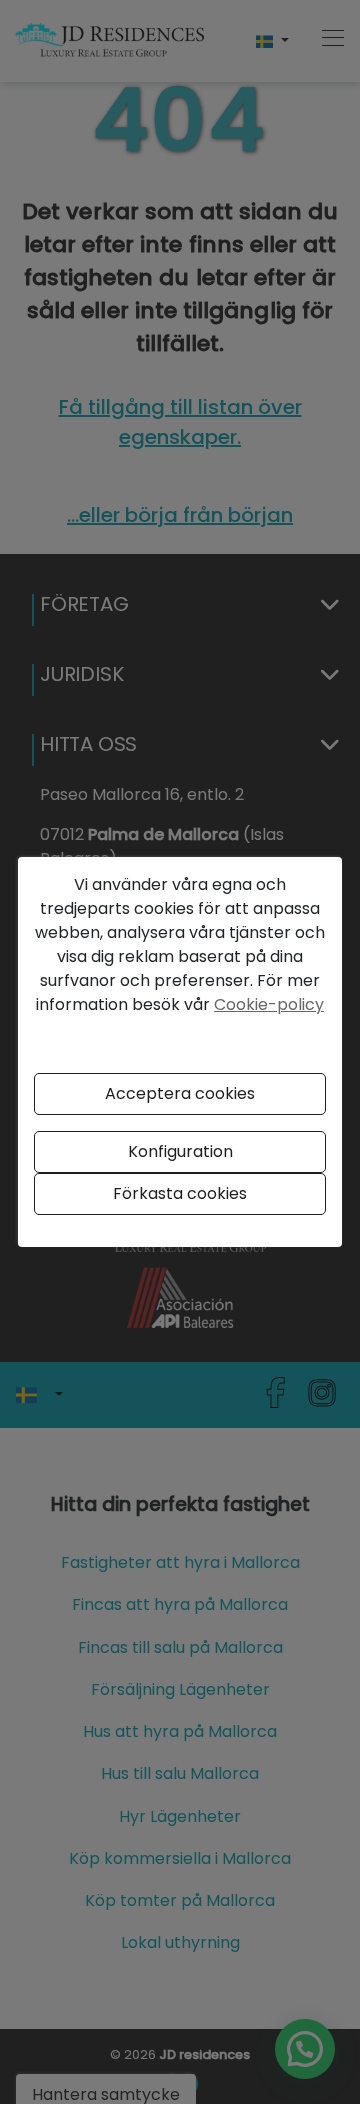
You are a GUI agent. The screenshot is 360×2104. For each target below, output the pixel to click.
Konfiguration (180, 1151)
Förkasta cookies (180, 1193)
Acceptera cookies (180, 1093)
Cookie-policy (269, 1004)
